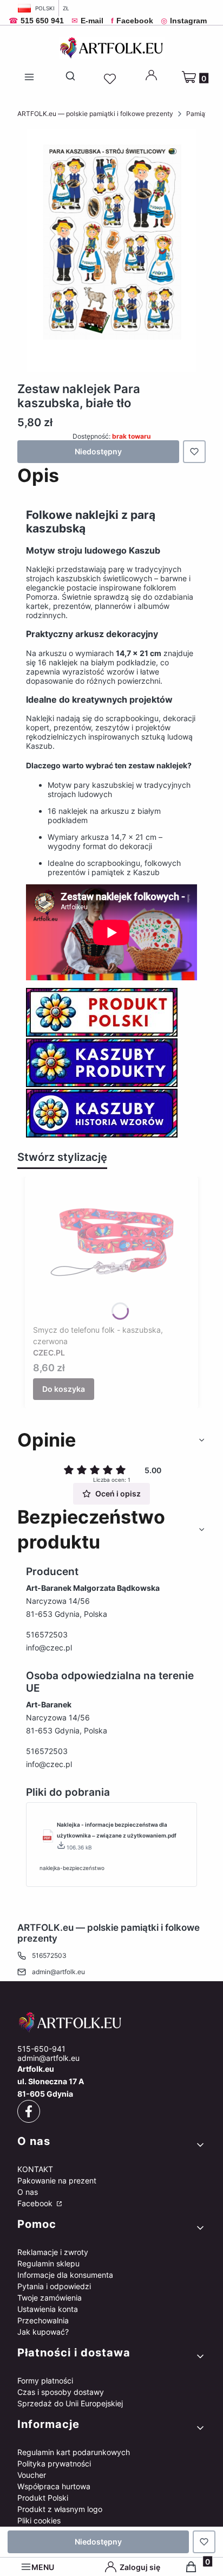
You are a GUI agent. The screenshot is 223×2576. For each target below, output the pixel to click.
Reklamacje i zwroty (53, 2252)
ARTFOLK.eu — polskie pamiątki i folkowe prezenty (95, 114)
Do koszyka (64, 1389)
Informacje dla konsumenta (65, 2275)
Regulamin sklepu (48, 2263)
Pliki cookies (39, 2520)
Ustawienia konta (48, 2309)
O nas (28, 2192)
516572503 (47, 1634)
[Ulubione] (111, 79)
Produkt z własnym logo (60, 2509)
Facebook (36, 2203)
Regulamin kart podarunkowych (74, 2452)
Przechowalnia (43, 2320)
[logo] (111, 2022)
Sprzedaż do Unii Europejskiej (70, 2403)
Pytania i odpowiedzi (54, 2286)
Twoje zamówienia (50, 2298)
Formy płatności (45, 2381)
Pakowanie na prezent (57, 2180)
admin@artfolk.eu (58, 1972)
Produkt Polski (43, 2498)
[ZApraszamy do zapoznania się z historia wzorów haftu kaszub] (102, 1135)
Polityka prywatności (54, 2463)
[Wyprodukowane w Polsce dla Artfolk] (102, 1034)
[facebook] (29, 2111)
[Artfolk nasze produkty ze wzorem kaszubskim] (102, 1084)
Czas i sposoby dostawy (61, 2392)
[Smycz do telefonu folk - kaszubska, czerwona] (111, 1252)
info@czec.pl (49, 1647)
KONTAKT (35, 2169)
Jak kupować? (43, 2332)
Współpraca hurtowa (54, 2486)
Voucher (32, 2475)
